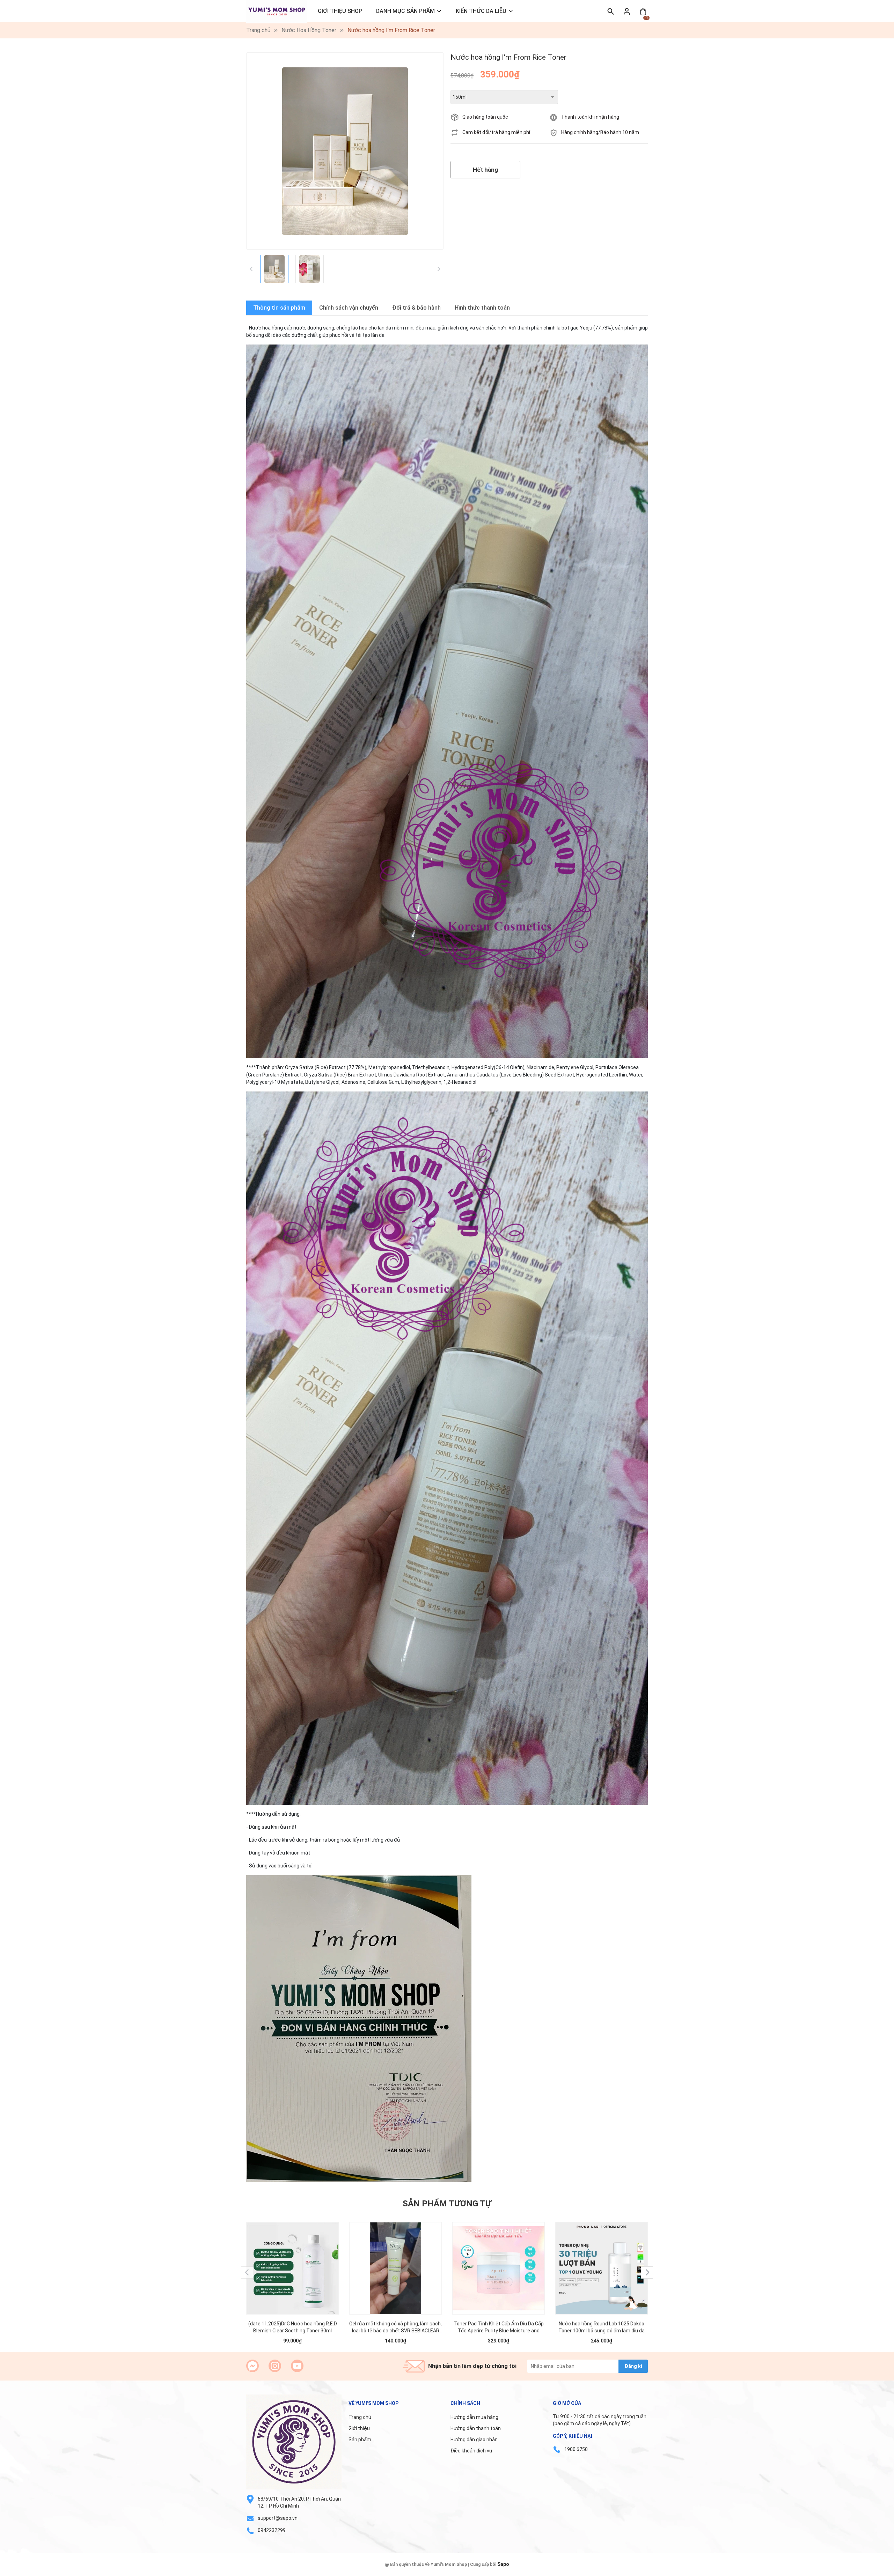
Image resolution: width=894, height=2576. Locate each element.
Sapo (503, 2564)
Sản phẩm (360, 2440)
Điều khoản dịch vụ (471, 2451)
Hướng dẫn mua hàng (474, 2417)
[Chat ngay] (252, 2366)
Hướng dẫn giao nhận (474, 2440)
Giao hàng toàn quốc (485, 117)
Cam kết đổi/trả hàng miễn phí (496, 132)
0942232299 (272, 2530)
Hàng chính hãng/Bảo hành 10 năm (600, 132)
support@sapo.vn (278, 2518)
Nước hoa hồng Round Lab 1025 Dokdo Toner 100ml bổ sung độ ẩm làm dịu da (602, 2327)
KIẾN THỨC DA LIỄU (481, 11)
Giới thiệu (359, 2428)
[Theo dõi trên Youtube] (297, 2366)
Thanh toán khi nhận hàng (590, 117)
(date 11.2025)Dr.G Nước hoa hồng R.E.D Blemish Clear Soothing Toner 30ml (293, 2327)
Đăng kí (633, 2366)
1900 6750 (576, 2449)
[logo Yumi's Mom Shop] (294, 2442)
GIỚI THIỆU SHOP (340, 11)
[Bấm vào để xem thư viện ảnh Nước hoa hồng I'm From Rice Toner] (345, 151)
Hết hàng (485, 170)
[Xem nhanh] (293, 2262)
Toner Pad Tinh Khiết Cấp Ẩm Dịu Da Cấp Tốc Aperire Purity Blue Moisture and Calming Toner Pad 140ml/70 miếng (499, 2327)
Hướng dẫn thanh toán (476, 2428)
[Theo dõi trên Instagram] (275, 2366)
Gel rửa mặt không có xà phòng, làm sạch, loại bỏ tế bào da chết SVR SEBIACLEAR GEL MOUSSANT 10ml (395, 2327)
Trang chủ (360, 2417)
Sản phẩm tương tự (447, 2204)
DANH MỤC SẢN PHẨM (405, 11)
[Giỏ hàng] (643, 11)
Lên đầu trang (871, 2572)
